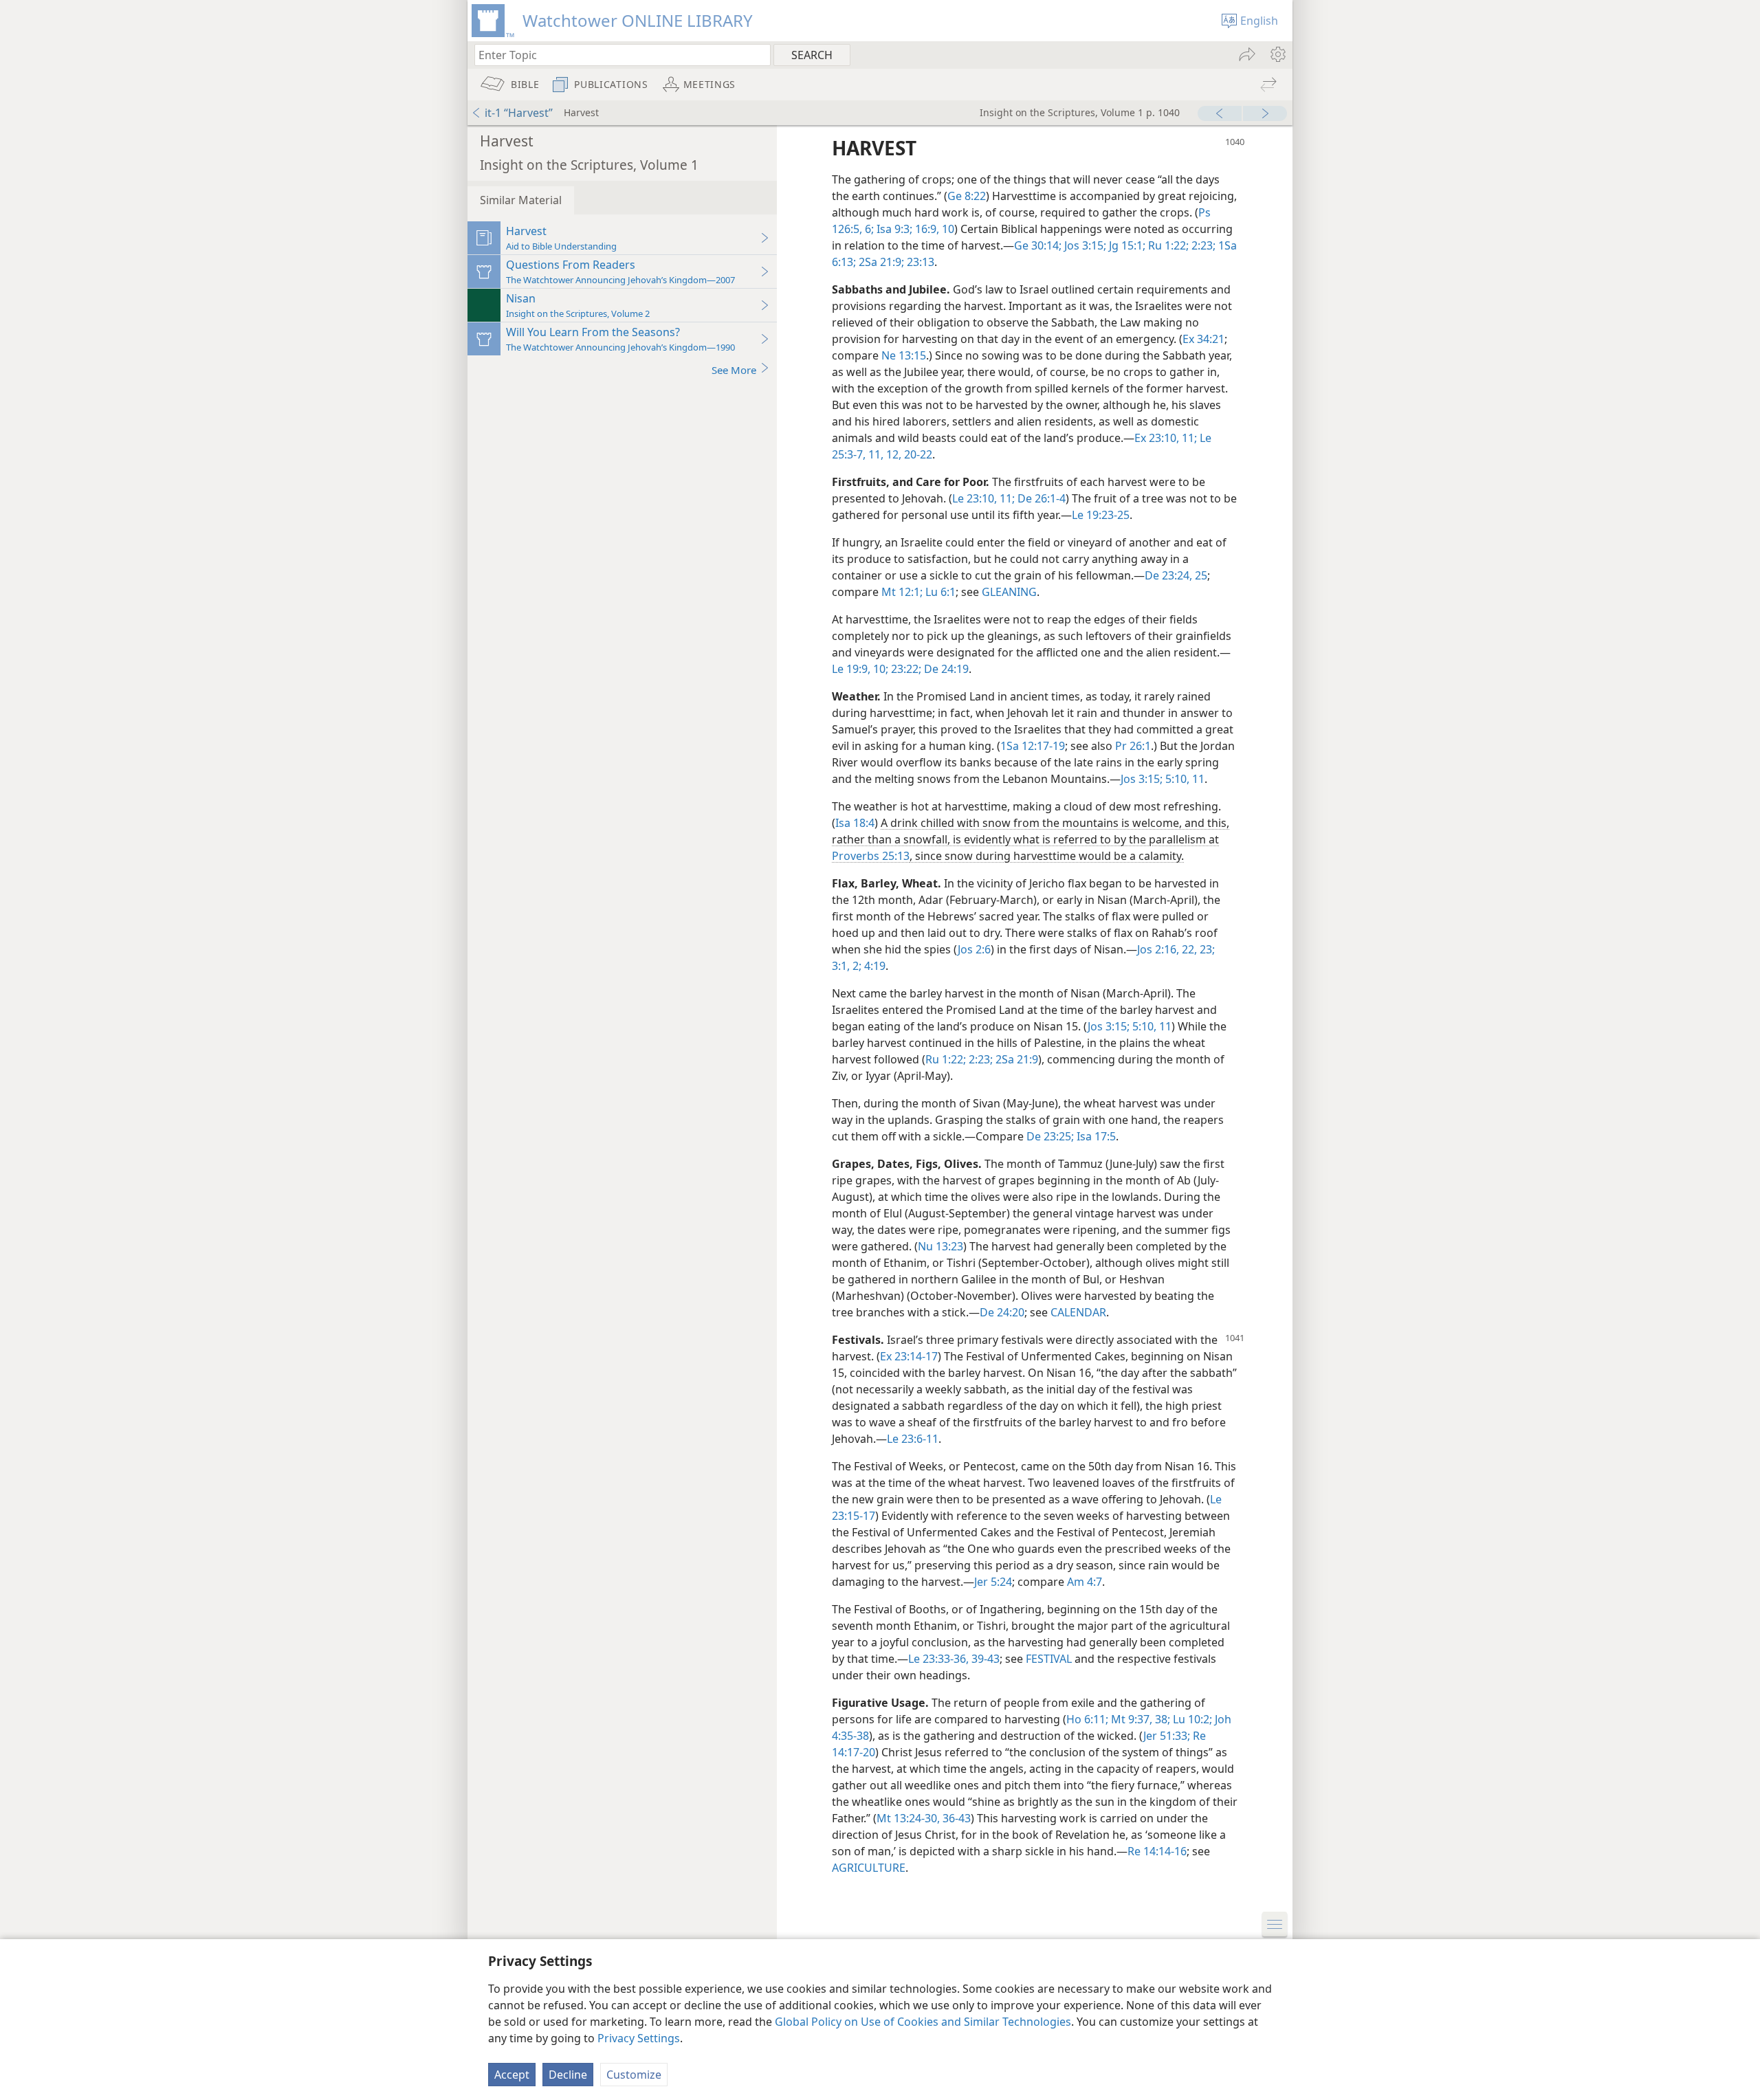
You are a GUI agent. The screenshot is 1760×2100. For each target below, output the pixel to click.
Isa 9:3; (893, 229)
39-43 (984, 1659)
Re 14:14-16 (1157, 1851)
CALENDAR (1078, 1312)
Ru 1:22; (1167, 245)
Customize (634, 2075)
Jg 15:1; (1126, 245)
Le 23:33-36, (938, 1659)
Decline (568, 2075)
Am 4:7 (1085, 1582)
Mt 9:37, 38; (1139, 1719)
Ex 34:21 (1203, 339)
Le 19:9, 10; (860, 669)
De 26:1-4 (1040, 498)
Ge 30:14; (1038, 245)
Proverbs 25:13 (871, 856)
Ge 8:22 (967, 196)
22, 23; (1197, 949)
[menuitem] (1277, 54)
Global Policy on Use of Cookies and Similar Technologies (923, 2022)
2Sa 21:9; (880, 262)
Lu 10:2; (1191, 1719)
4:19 (873, 966)
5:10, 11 (1184, 779)
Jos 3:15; (1084, 245)
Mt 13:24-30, (908, 1818)
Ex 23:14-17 (909, 1356)
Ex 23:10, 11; (1166, 438)
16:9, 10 (933, 229)
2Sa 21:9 (1015, 1059)
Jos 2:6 (974, 949)
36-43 (955, 1818)
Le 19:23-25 (1101, 515)
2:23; (1202, 245)
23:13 (919, 262)
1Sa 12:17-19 (1033, 746)
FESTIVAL (1049, 1659)
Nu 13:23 (940, 1246)
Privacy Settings (639, 2038)
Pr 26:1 (1133, 746)
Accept (512, 2075)
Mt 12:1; (902, 592)
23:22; (905, 669)
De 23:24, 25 (1176, 575)
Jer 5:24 (993, 1582)
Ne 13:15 (904, 355)
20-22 (917, 454)
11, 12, (883, 454)
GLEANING (1009, 592)
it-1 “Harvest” (519, 113)
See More (734, 370)
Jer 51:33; (1167, 1736)
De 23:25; (1050, 1136)
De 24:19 (945, 669)
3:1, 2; (847, 966)
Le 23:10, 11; (983, 498)
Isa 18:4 (855, 823)
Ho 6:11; (1087, 1719)
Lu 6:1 (939, 592)
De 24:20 (1002, 1312)
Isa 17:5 (1095, 1136)
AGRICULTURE (869, 1868)
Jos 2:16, (1158, 949)
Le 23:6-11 (913, 1439)
